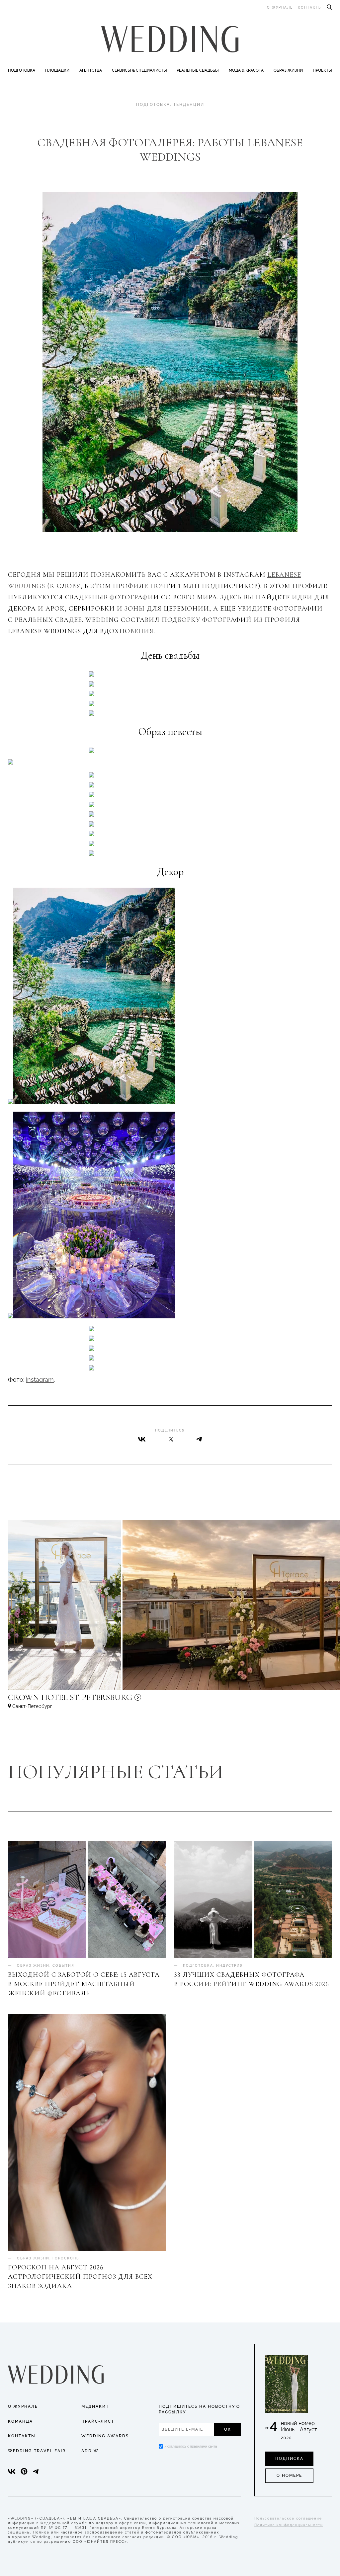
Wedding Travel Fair (37, 2451)
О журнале (280, 7)
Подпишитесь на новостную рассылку (199, 2409)
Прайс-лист (98, 2421)
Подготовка (22, 70)
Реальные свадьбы (198, 70)
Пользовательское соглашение (288, 2518)
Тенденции (189, 105)
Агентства (91, 70)
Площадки (57, 70)
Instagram (40, 1380)
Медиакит (95, 2406)
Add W (90, 2451)
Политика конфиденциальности (289, 2525)
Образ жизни (288, 70)
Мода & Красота (246, 70)
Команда (20, 2421)
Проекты (322, 70)
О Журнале (23, 2406)
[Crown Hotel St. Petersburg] (114, 1700)
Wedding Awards (105, 2436)
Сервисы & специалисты (139, 70)
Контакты (310, 7)
